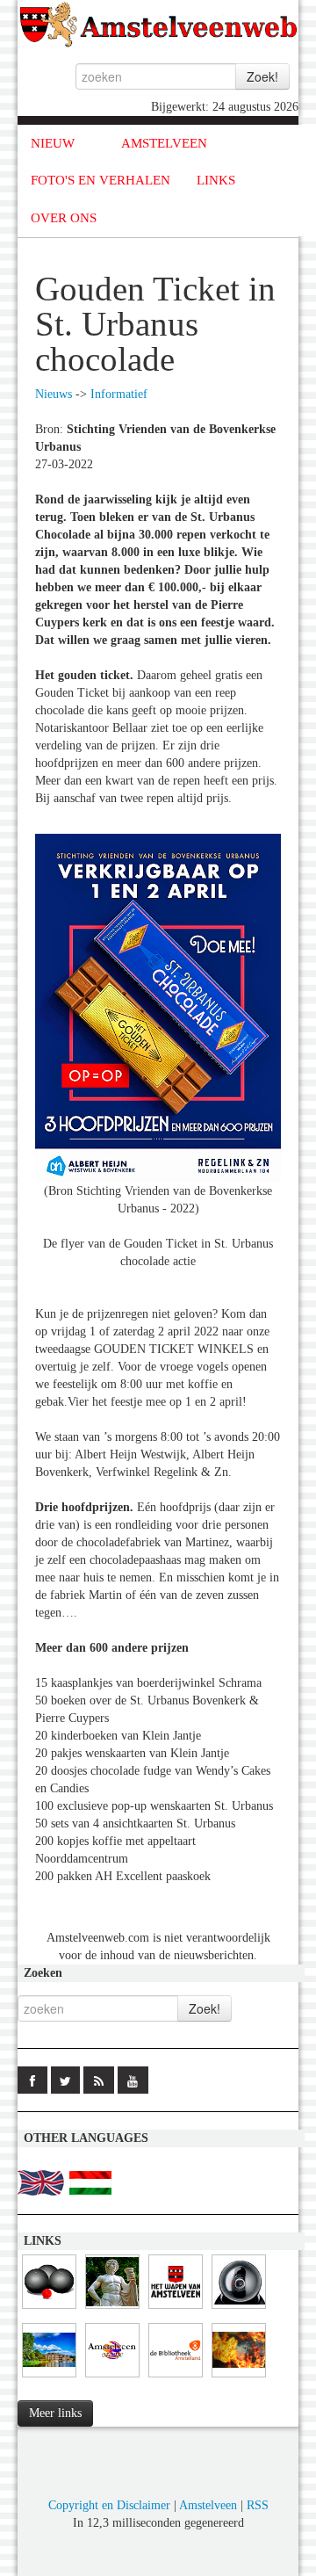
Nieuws (54, 394)
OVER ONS (64, 218)
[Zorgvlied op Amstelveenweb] (112, 2309)
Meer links (55, 2413)
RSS (258, 2505)
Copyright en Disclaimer (109, 2505)
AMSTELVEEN (164, 143)
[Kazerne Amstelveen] (239, 2378)
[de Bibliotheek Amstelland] (176, 2378)
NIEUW (53, 143)
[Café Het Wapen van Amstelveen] (176, 2309)
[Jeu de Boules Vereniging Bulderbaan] (49, 2309)
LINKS (216, 180)
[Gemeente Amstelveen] (49, 2378)
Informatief (119, 394)
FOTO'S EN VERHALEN (101, 180)
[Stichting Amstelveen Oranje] (112, 2378)
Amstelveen (208, 2505)
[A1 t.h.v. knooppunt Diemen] (239, 2309)
